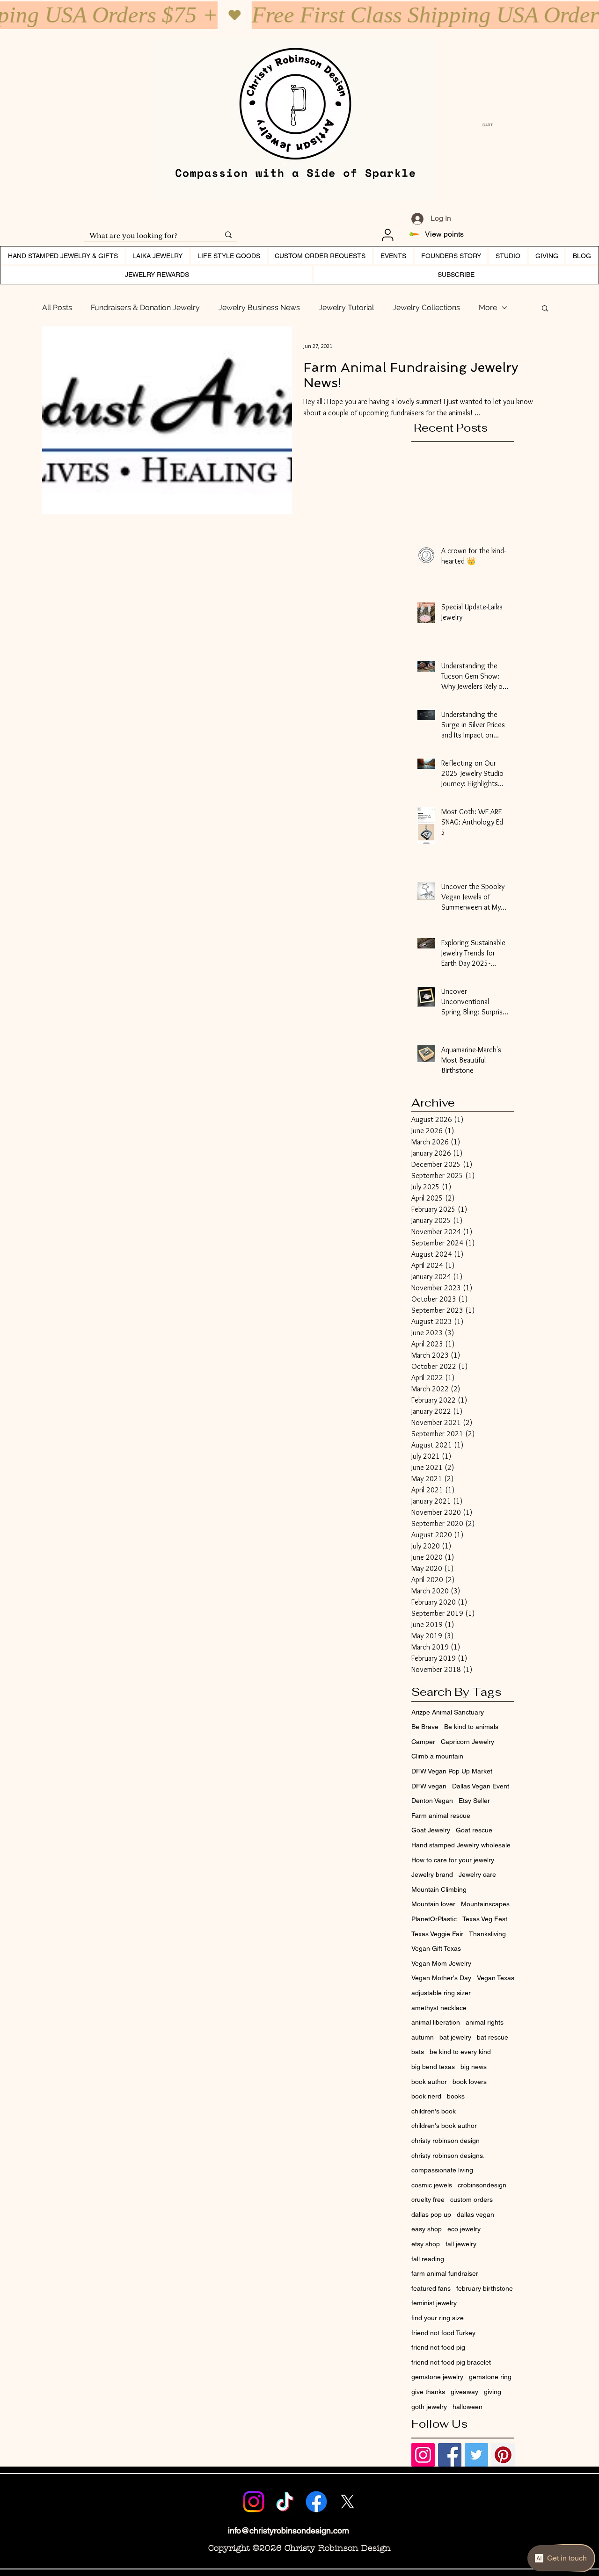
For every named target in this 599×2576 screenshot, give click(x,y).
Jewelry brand (432, 1874)
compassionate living (442, 2170)
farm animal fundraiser (445, 2273)
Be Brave (425, 1727)
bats (418, 2052)
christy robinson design (446, 2141)
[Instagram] (254, 2502)
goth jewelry (429, 2407)
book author (429, 2082)
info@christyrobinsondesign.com (289, 2530)
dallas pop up (431, 2214)
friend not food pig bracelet (451, 2362)
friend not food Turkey (443, 2333)
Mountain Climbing (439, 1889)
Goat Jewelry (431, 1830)
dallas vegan (475, 2214)
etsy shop (426, 2244)
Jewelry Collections (426, 308)
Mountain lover (433, 1904)
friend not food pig (438, 2347)
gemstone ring (490, 2377)
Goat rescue (474, 1830)
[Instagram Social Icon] (423, 2455)
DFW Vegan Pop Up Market (452, 1771)
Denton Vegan (432, 1801)
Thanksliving (487, 1934)
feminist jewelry (434, 2303)
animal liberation (436, 2022)
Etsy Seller (474, 1801)
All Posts (57, 308)
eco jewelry (464, 2229)
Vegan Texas (496, 1978)
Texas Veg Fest (485, 1919)
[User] (387, 235)
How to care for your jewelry (453, 1860)
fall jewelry (461, 2244)
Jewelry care (477, 1874)
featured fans (431, 2288)
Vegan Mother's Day (441, 1978)
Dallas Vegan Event (481, 1786)
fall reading (428, 2259)
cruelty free (428, 2200)
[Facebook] (316, 2502)
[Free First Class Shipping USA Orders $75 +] (299, 15)
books (456, 2096)
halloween (468, 2407)
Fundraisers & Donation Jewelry (145, 308)
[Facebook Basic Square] (450, 2455)
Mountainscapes (485, 1904)
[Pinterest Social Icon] (503, 2455)
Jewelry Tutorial (346, 308)
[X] (348, 2502)
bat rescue (493, 2037)
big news (474, 2067)
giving (493, 2392)
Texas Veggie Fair (437, 1934)
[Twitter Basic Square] (476, 2455)
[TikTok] (285, 2502)
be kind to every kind (460, 2052)
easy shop (427, 2229)
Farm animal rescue (441, 1816)
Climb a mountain (437, 1756)
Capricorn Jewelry (468, 1742)
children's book (434, 2111)
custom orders (471, 2200)
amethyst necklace (439, 2008)
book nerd (426, 2096)
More (488, 308)
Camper (423, 1742)
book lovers (470, 2082)
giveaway (464, 2392)
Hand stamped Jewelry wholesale (461, 1845)
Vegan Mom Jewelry (441, 1963)
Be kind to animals (471, 1727)
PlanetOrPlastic (434, 1919)
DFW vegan (429, 1786)
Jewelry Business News (259, 308)
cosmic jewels (432, 2185)
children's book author (444, 2126)
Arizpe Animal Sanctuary (448, 1712)
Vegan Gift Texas (436, 1948)
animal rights (485, 2022)
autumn (423, 2037)
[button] (490, 125)
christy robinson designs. (448, 2156)
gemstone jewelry (437, 2377)
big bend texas (433, 2067)
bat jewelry (455, 2037)
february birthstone (485, 2288)
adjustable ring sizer (441, 1993)
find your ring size (438, 2318)
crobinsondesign (482, 2185)
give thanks (428, 2392)
